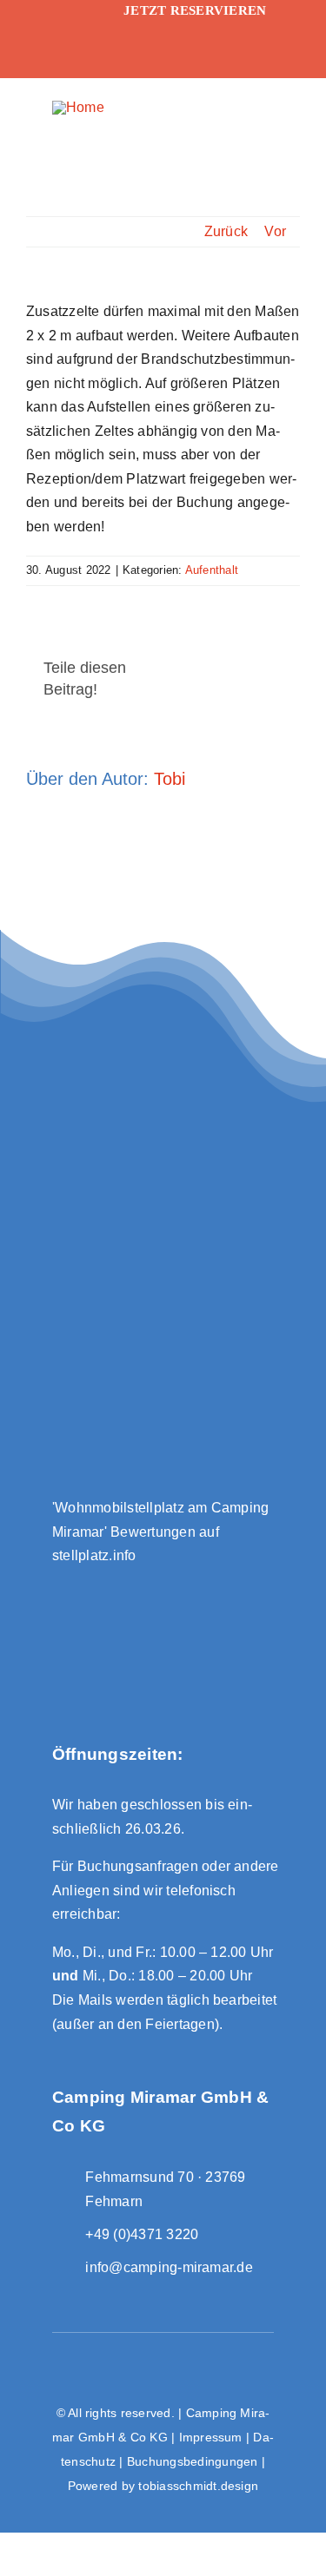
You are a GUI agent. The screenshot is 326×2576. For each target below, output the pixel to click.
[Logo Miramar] (78, 107)
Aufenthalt (212, 570)
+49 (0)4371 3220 (142, 2234)
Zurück (226, 231)
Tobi (170, 779)
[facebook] (59, 22)
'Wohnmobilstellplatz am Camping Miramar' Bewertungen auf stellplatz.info (160, 1532)
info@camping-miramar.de (169, 2267)
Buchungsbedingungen (193, 2461)
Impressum (211, 2437)
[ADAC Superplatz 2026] (163, 1144)
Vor (275, 231)
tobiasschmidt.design (198, 2486)
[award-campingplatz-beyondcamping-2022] (163, 1592)
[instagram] (59, 56)
